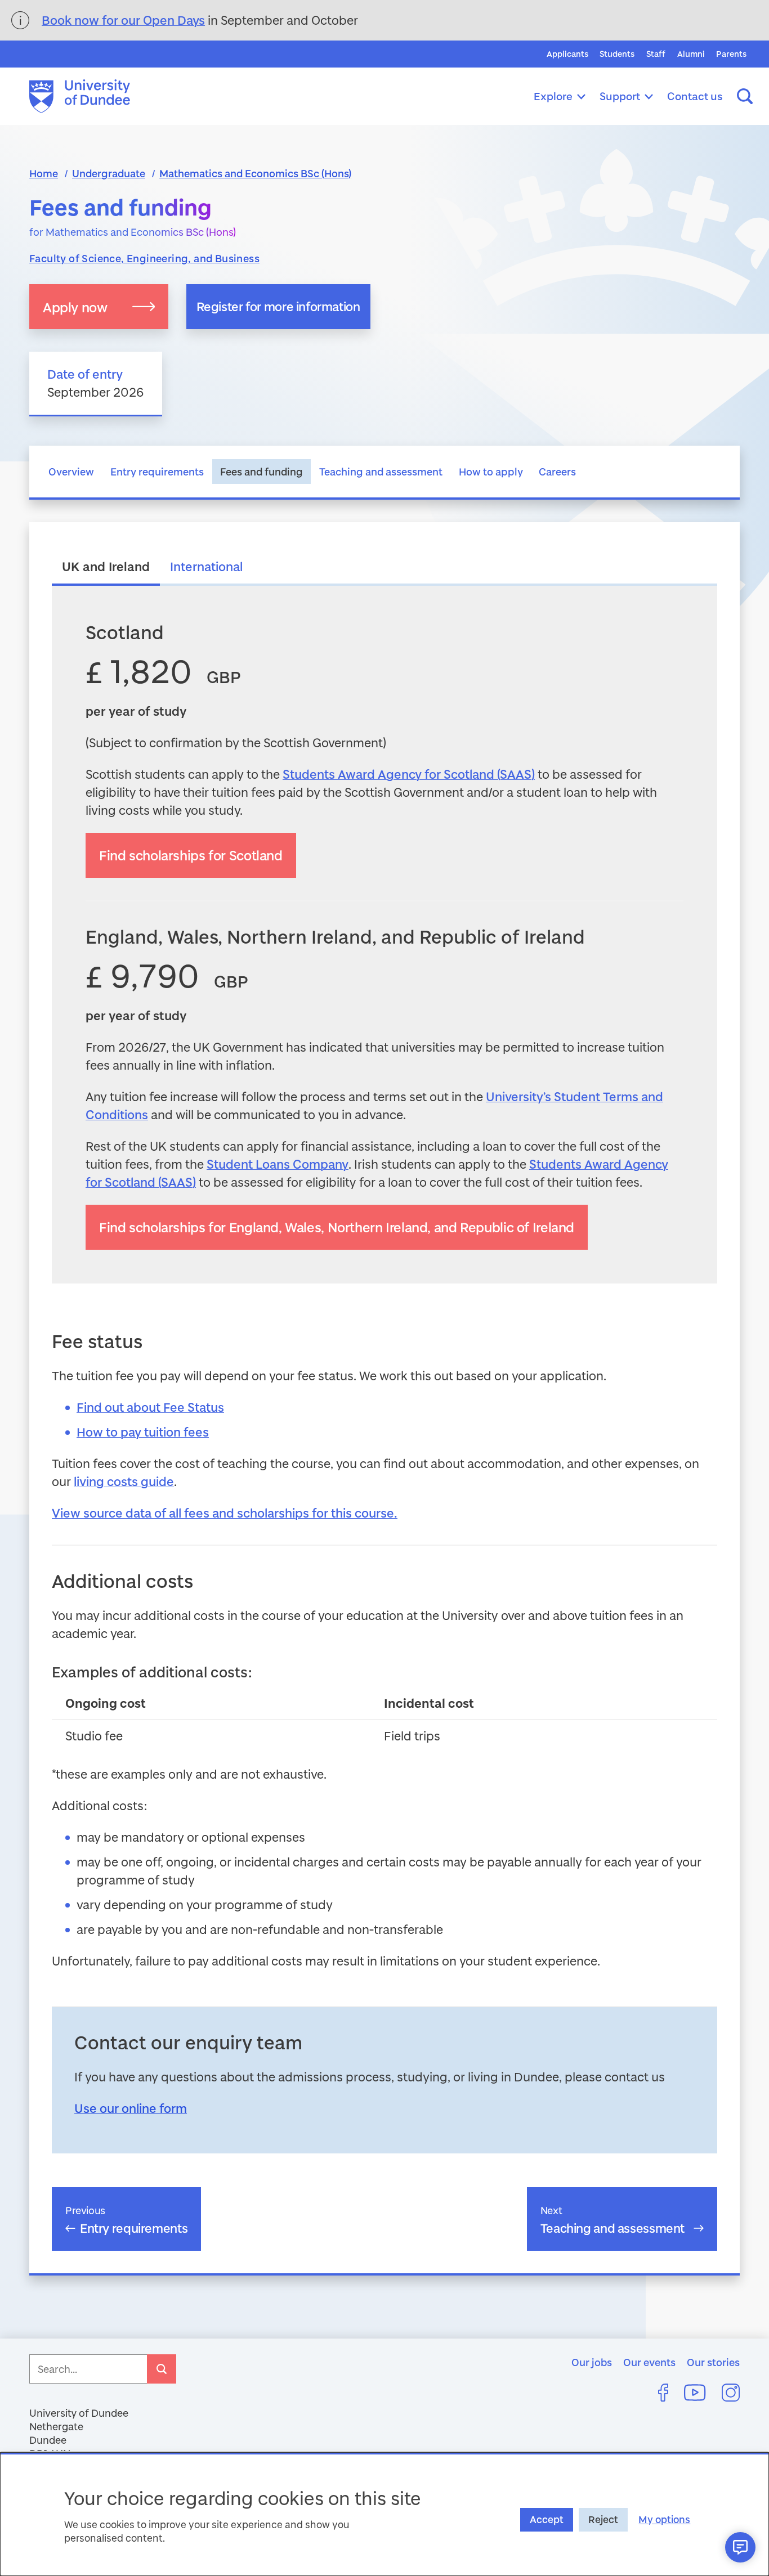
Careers (557, 472)
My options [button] (664, 2519)
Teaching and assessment (381, 472)
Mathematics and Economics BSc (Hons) (255, 173)
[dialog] (384, 2514)
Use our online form (131, 2108)
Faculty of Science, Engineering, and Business (144, 258)
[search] (162, 2369)
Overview (71, 472)
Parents (731, 54)
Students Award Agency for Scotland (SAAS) (409, 774)
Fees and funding (261, 472)
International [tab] (206, 566)
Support (620, 96)
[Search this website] (745, 96)
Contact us (695, 96)
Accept (547, 2519)
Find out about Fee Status (150, 1407)
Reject (603, 2519)
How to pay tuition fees (143, 1432)
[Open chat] (740, 2547)
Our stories (713, 2362)
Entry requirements (157, 472)
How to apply (491, 472)
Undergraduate (109, 173)
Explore (553, 96)
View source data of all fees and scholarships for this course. (225, 1513)
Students (617, 54)
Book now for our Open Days (123, 20)
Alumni (691, 54)
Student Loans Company (278, 1164)
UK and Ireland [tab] (106, 566)
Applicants (567, 54)
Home (44, 173)
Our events (649, 2362)
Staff (656, 54)
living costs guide (124, 1481)
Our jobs (592, 2362)
